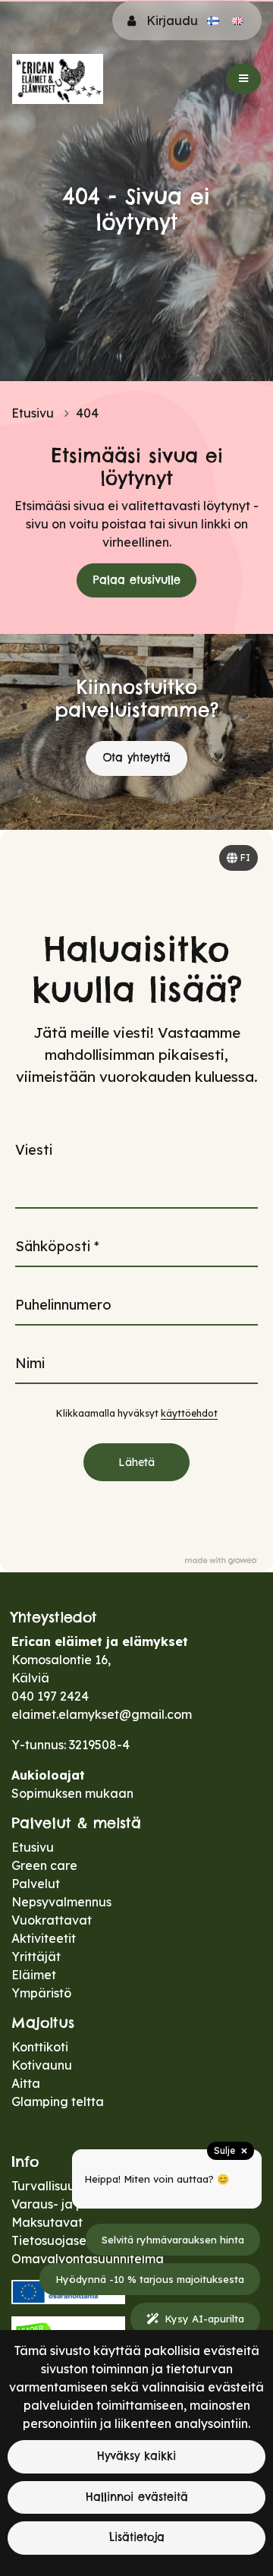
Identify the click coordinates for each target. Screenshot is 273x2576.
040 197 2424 (50, 1696)
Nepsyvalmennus (61, 1902)
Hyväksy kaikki (136, 2456)
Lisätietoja (137, 2537)
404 (87, 413)
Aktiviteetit (44, 1938)
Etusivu (34, 413)
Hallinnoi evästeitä (137, 2497)
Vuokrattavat (52, 1920)
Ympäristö (41, 1993)
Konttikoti (40, 2047)
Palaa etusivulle (137, 580)
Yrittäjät (36, 1956)
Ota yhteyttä (136, 758)
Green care (44, 1865)
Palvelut (36, 1884)
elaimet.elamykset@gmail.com (102, 1714)
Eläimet (34, 1975)
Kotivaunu (42, 2065)
